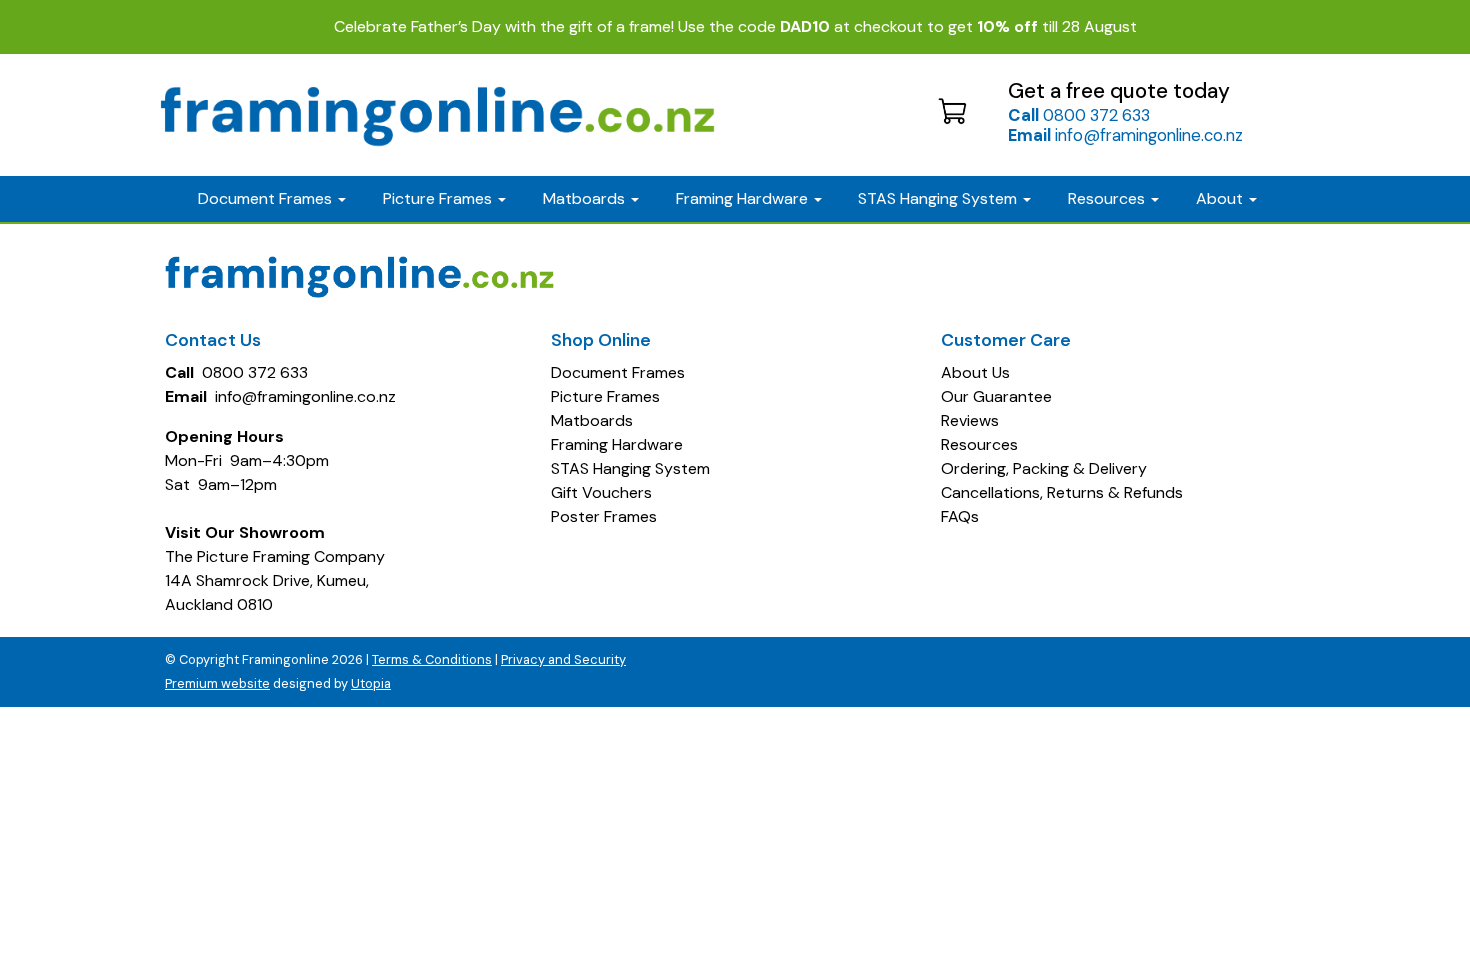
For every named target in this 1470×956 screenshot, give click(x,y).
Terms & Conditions (432, 659)
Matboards (592, 420)
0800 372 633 (1079, 115)
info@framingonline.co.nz (1125, 135)
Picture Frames (605, 396)
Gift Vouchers (601, 492)
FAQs (960, 516)
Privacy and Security (563, 659)
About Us (975, 372)
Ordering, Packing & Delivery (1044, 468)
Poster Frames (604, 516)
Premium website (217, 683)
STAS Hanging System (630, 468)
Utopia (371, 683)
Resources (1108, 198)
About (1221, 198)
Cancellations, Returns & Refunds (1062, 492)
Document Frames (618, 372)
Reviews (970, 420)
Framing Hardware (617, 444)
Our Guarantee (996, 396)
